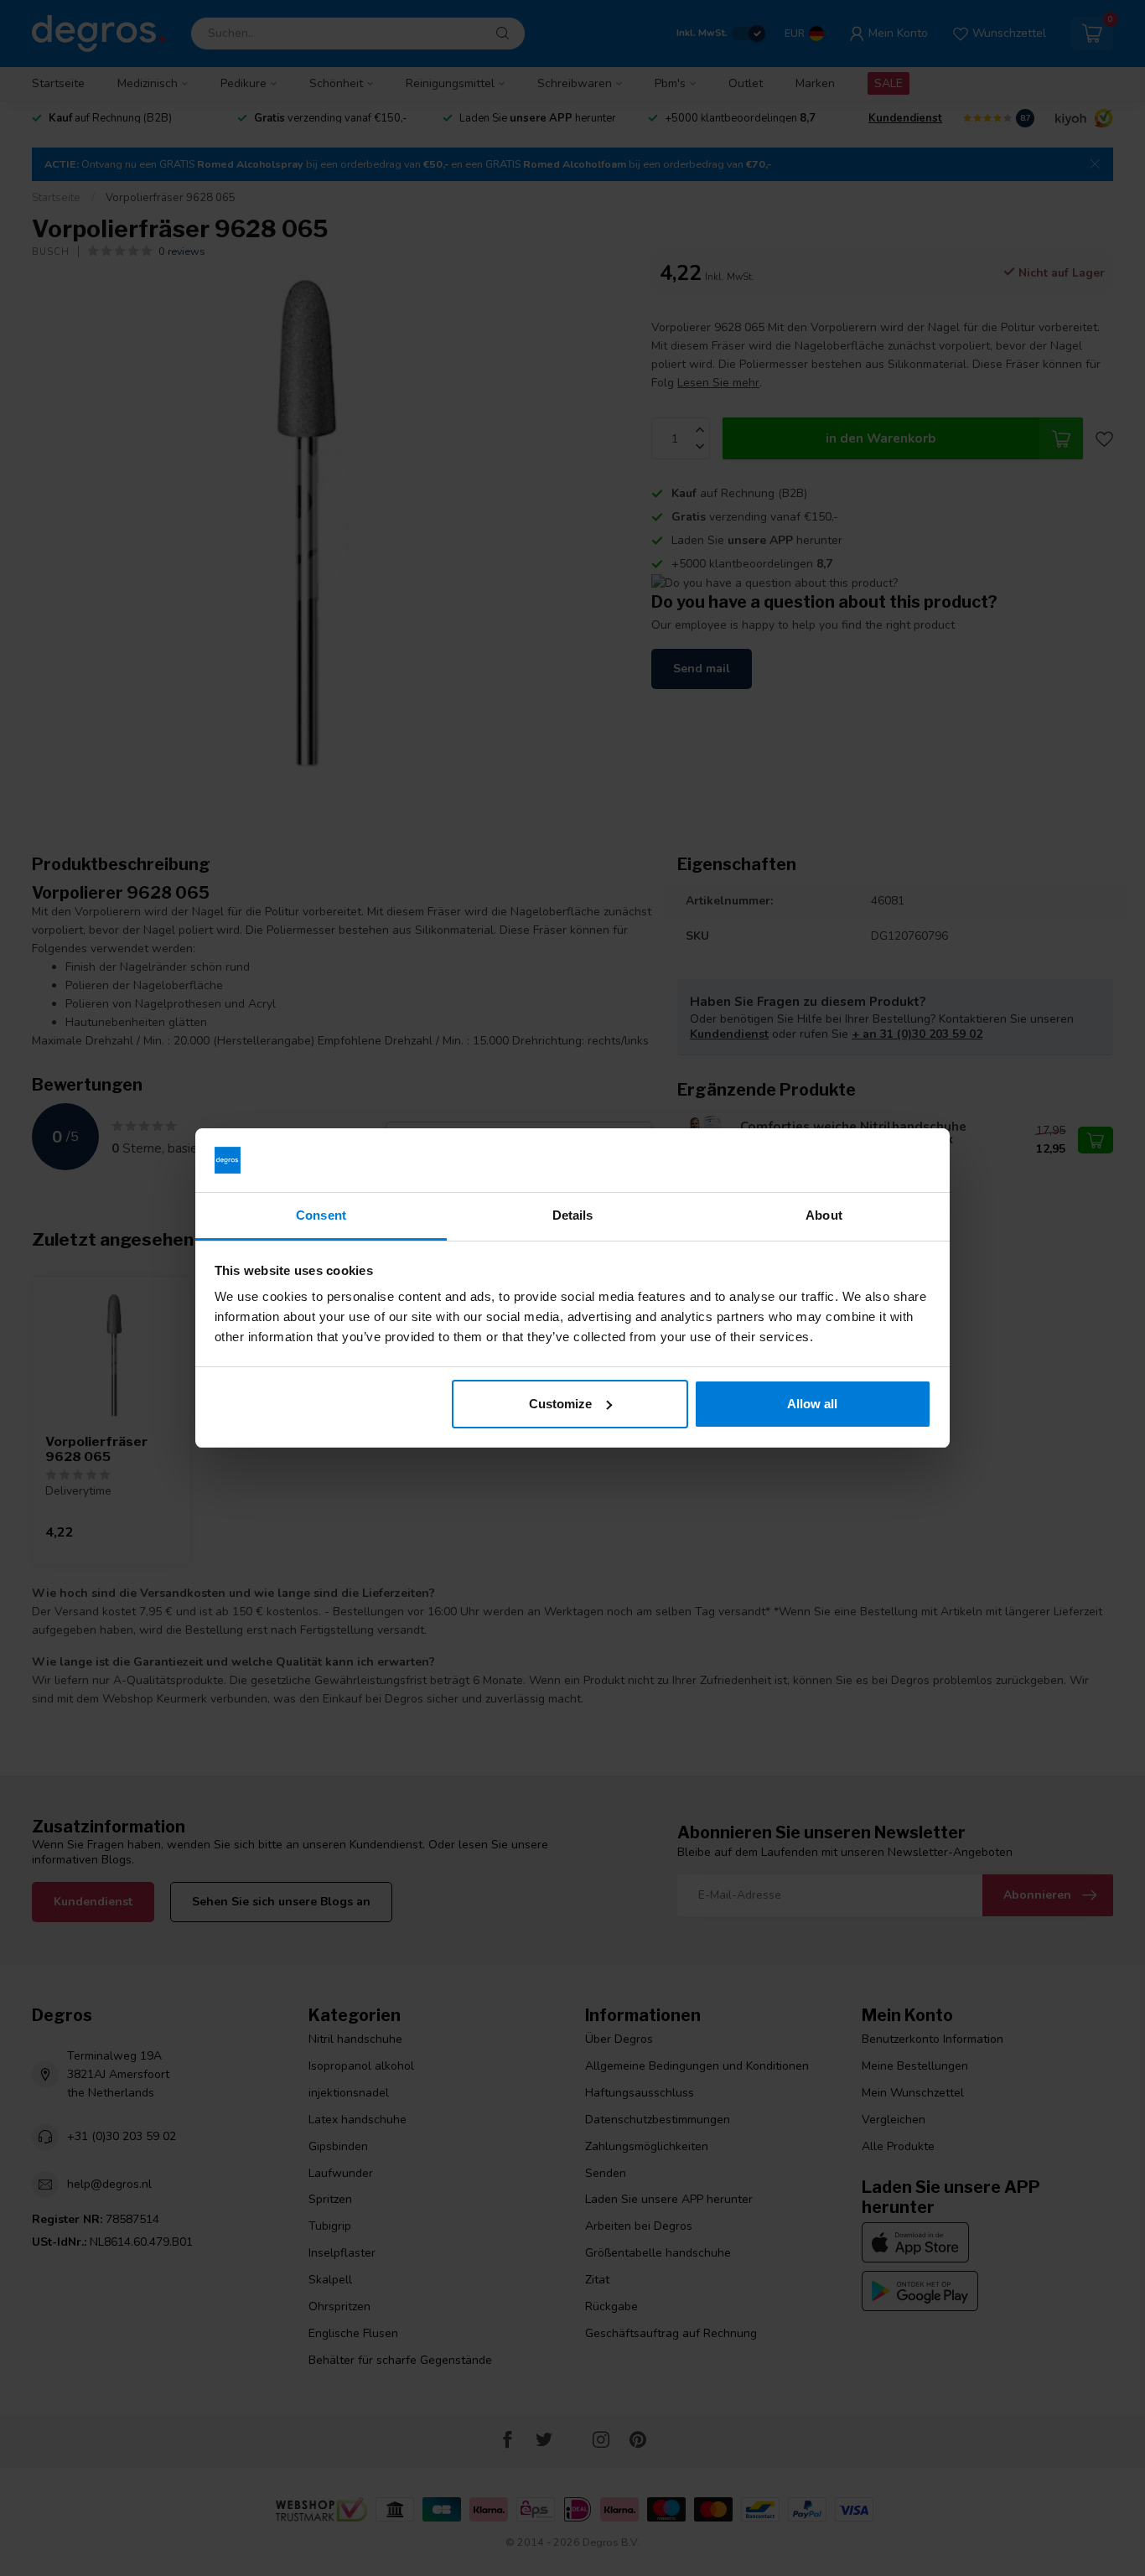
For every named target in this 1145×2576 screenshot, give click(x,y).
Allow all (812, 1404)
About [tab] (824, 1215)
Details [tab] (573, 1215)
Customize (560, 1404)
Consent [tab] (321, 1215)
